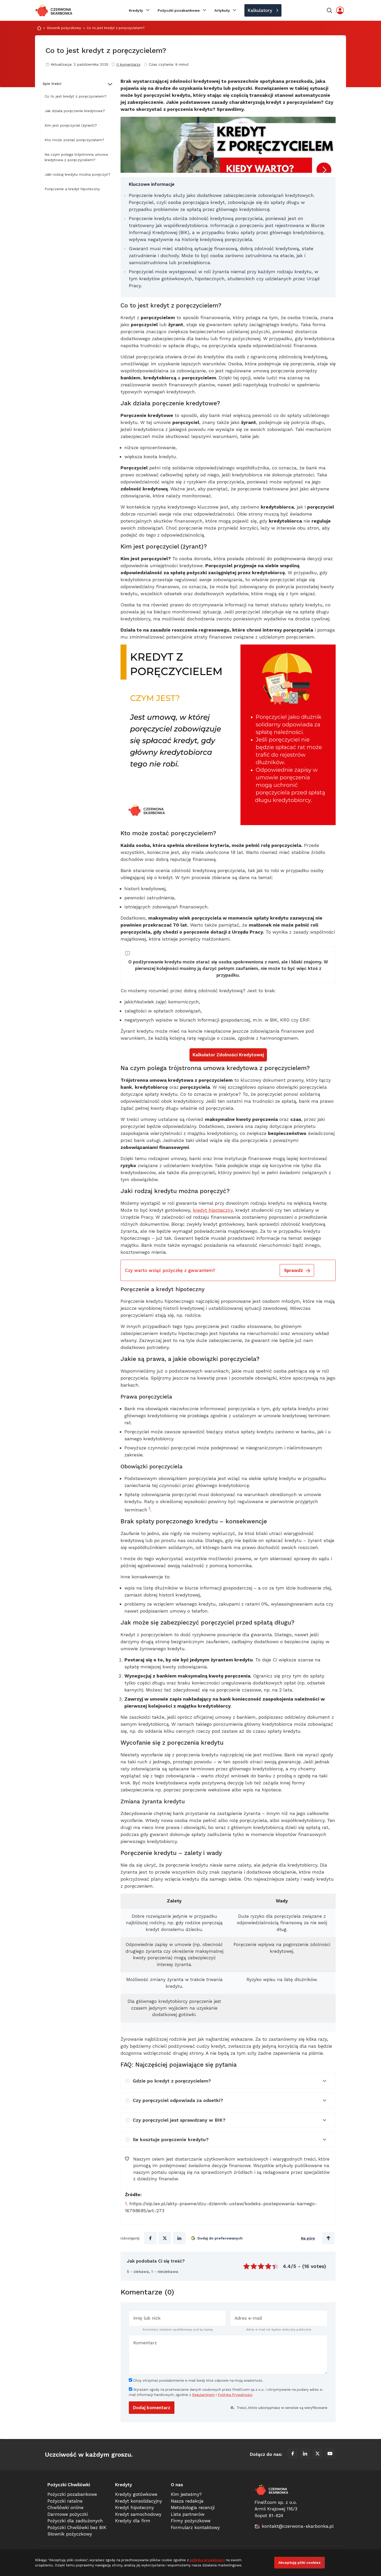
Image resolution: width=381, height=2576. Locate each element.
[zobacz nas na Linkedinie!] (305, 2455)
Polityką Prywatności (235, 2395)
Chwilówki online (65, 2508)
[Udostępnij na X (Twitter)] (165, 2238)
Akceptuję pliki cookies (299, 2563)
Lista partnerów (188, 2514)
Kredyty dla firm (133, 2521)
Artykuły (222, 10)
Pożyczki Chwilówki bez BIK (77, 2527)
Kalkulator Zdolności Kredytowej (228, 1055)
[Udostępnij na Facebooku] (150, 2238)
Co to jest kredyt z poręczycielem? (76, 96)
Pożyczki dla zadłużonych (75, 2521)
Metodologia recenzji (193, 2508)
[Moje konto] (340, 10)
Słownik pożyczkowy (64, 28)
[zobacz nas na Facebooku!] (293, 2455)
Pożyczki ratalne (65, 2501)
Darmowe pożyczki (68, 2514)
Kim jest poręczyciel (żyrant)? (71, 125)
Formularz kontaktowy (195, 2527)
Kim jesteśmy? (186, 2494)
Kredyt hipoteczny (135, 2508)
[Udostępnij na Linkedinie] (179, 2238)
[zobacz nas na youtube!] (330, 2455)
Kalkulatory (260, 10)
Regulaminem (203, 2395)
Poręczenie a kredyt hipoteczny (72, 189)
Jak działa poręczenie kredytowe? (75, 111)
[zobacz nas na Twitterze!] (317, 2455)
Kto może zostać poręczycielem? (74, 140)
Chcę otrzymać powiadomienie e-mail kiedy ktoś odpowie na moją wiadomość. (198, 2380)
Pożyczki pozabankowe (179, 10)
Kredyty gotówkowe (136, 2494)
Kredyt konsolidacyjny (139, 2501)
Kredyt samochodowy (138, 2514)
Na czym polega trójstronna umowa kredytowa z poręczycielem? (76, 157)
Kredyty (136, 10)
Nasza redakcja (187, 2501)
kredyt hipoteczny (213, 1210)
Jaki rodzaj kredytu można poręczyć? (77, 174)
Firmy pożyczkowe (191, 2521)
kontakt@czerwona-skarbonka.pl (298, 2526)
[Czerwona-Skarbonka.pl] (54, 10)
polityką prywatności (207, 2560)
